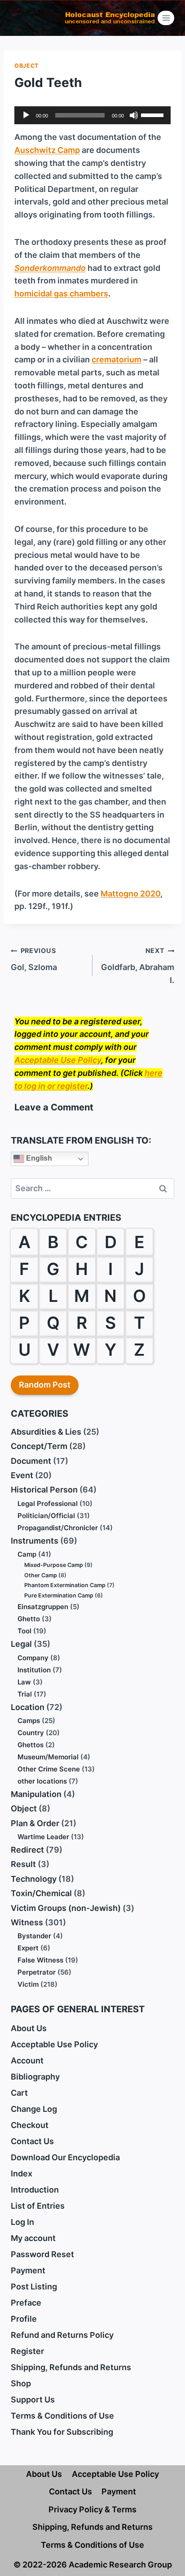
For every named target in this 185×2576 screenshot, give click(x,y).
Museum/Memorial (48, 1757)
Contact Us (32, 2141)
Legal (21, 1644)
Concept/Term (39, 1446)
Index (22, 2173)
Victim (28, 1984)
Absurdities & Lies (46, 1432)
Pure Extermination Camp (59, 1595)
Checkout (30, 2125)
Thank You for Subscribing (62, 2432)
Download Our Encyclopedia (65, 2157)
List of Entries (38, 2206)
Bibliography (35, 2077)
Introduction (35, 2190)
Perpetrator (37, 1972)
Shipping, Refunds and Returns (71, 2367)
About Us (29, 2028)
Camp (27, 1554)
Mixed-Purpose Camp (54, 1565)
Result (23, 1864)
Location (28, 1707)
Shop (21, 2383)
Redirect (27, 1850)
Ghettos (31, 1745)
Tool (24, 1631)
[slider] (154, 114)
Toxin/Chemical (41, 1893)
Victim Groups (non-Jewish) (66, 1908)
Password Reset (42, 2254)
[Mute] (134, 115)
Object (26, 66)
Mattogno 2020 (130, 894)
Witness (27, 1922)
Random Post (45, 1385)
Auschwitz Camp (47, 150)
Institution (34, 1670)
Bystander (34, 1936)
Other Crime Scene (49, 1769)
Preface (26, 2303)
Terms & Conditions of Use (62, 2416)
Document (31, 1461)
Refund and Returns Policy (62, 2335)
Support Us (33, 2400)
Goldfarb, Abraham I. (138, 966)
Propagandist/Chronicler (58, 1528)
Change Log (34, 2109)
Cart (19, 2093)
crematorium (117, 359)
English (38, 1159)
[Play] (26, 115)
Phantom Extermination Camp (65, 1585)
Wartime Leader (43, 1837)
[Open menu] (166, 18)
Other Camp (41, 1575)
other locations (42, 1781)
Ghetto (29, 1619)
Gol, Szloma (34, 959)
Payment (28, 2270)
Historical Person (44, 1490)
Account (27, 2060)
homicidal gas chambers (61, 294)
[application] (92, 115)
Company (33, 1658)
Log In (22, 2222)
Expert (28, 1948)
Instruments (35, 1541)
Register (27, 2351)
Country (31, 1733)
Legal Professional (48, 1503)
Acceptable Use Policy (58, 1060)
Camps (29, 1721)
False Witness (40, 1960)
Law (24, 1682)
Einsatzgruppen (43, 1607)
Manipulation (36, 1794)
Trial (25, 1694)
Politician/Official (46, 1516)
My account (33, 2238)
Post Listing (34, 2287)
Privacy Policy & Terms (92, 2509)
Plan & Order (35, 1823)
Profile (24, 2319)
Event (22, 1475)
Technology (34, 1879)
